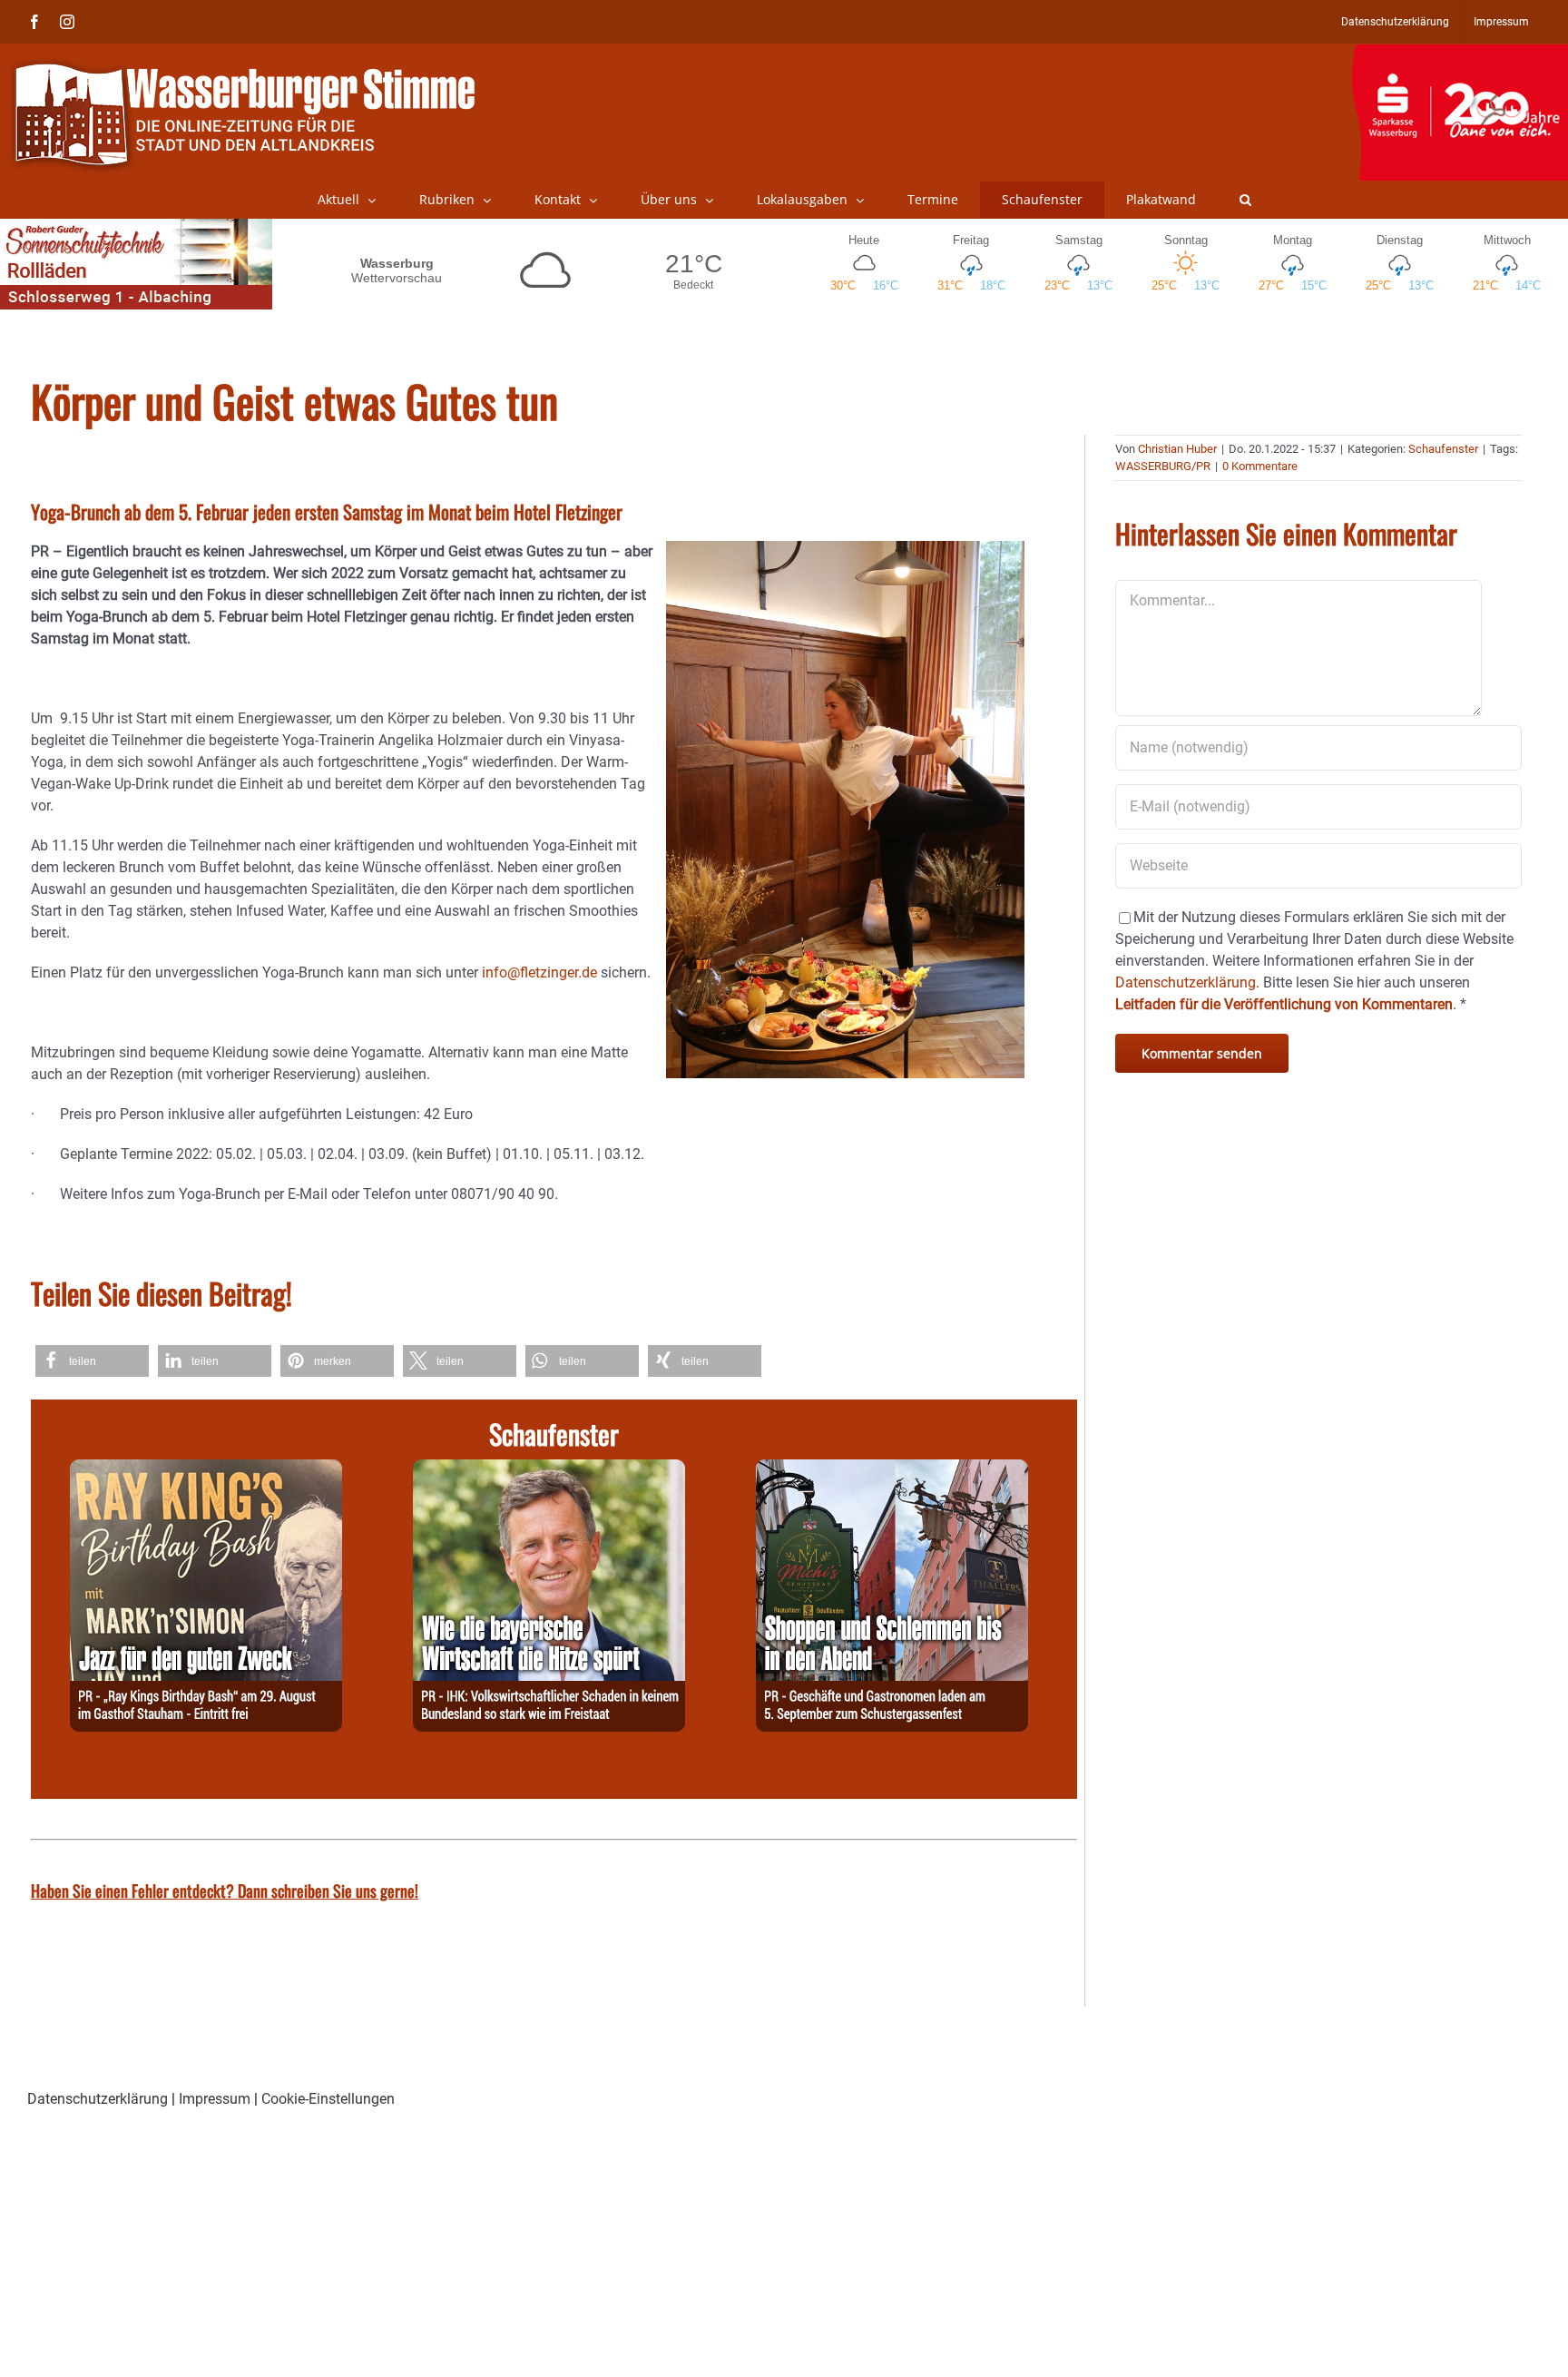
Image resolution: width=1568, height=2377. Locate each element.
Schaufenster (1443, 449)
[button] (1245, 200)
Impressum (215, 2099)
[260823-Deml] (892, 1470)
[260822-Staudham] (206, 1470)
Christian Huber (1177, 449)
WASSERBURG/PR (1163, 466)
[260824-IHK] (549, 1470)
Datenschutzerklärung (98, 2099)
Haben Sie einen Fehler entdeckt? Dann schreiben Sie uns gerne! (225, 1891)
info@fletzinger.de (539, 972)
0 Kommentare (1260, 466)
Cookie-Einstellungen (328, 2099)
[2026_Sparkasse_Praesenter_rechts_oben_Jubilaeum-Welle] (1460, 54)
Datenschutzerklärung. (1187, 982)
